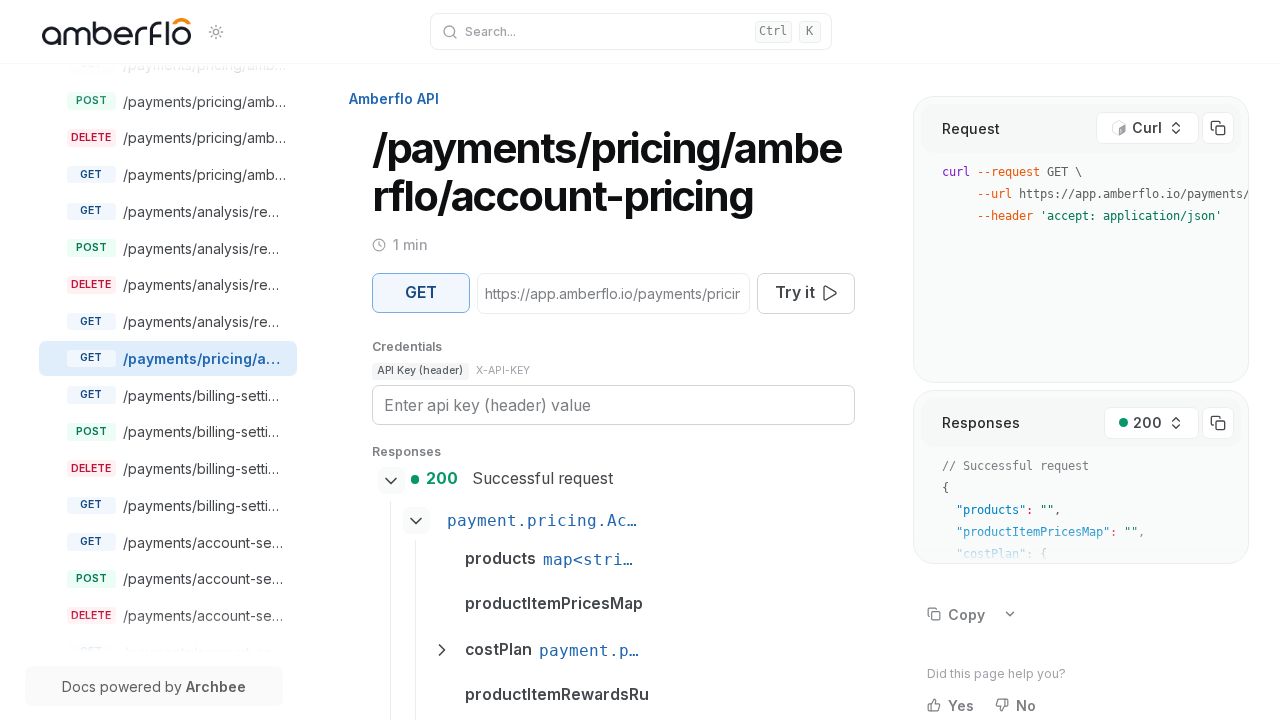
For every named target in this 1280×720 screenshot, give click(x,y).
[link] (183, 64)
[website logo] (116, 32)
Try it (795, 292)
